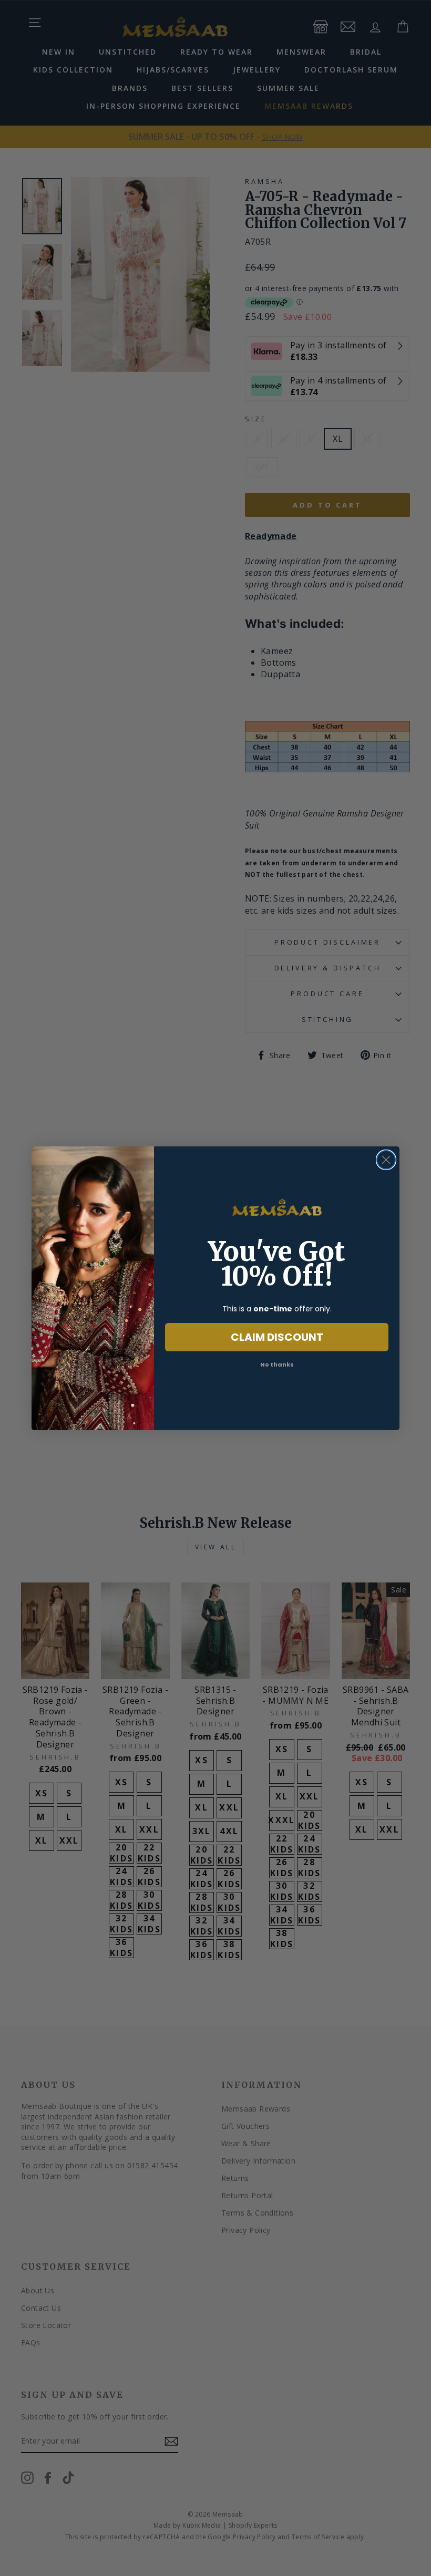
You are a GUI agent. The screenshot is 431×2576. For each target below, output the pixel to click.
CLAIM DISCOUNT (277, 1337)
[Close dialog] (386, 1160)
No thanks (277, 1364)
